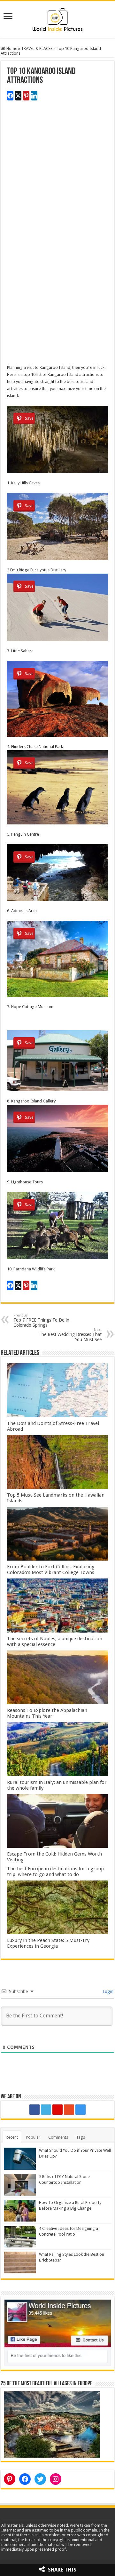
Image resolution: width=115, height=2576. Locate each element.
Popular (33, 2137)
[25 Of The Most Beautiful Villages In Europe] (52, 2424)
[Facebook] (34, 2110)
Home (11, 48)
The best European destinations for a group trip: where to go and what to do (55, 1872)
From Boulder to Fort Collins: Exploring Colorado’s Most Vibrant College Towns (51, 1570)
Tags (80, 2137)
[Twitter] (46, 2110)
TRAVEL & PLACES (37, 48)
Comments (58, 2137)
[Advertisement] (57, 178)
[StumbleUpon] (69, 2110)
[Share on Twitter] (18, 96)
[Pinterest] (57, 2110)
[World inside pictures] (57, 18)
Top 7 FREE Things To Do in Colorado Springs (41, 1320)
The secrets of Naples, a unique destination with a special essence (55, 1642)
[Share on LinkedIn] (34, 96)
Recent (12, 2137)
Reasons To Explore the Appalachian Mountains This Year (47, 1713)
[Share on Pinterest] (26, 96)
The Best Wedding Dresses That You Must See (70, 1335)
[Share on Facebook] (10, 96)
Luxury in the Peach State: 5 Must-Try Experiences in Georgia (48, 1943)
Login (107, 1992)
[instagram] (80, 2110)
